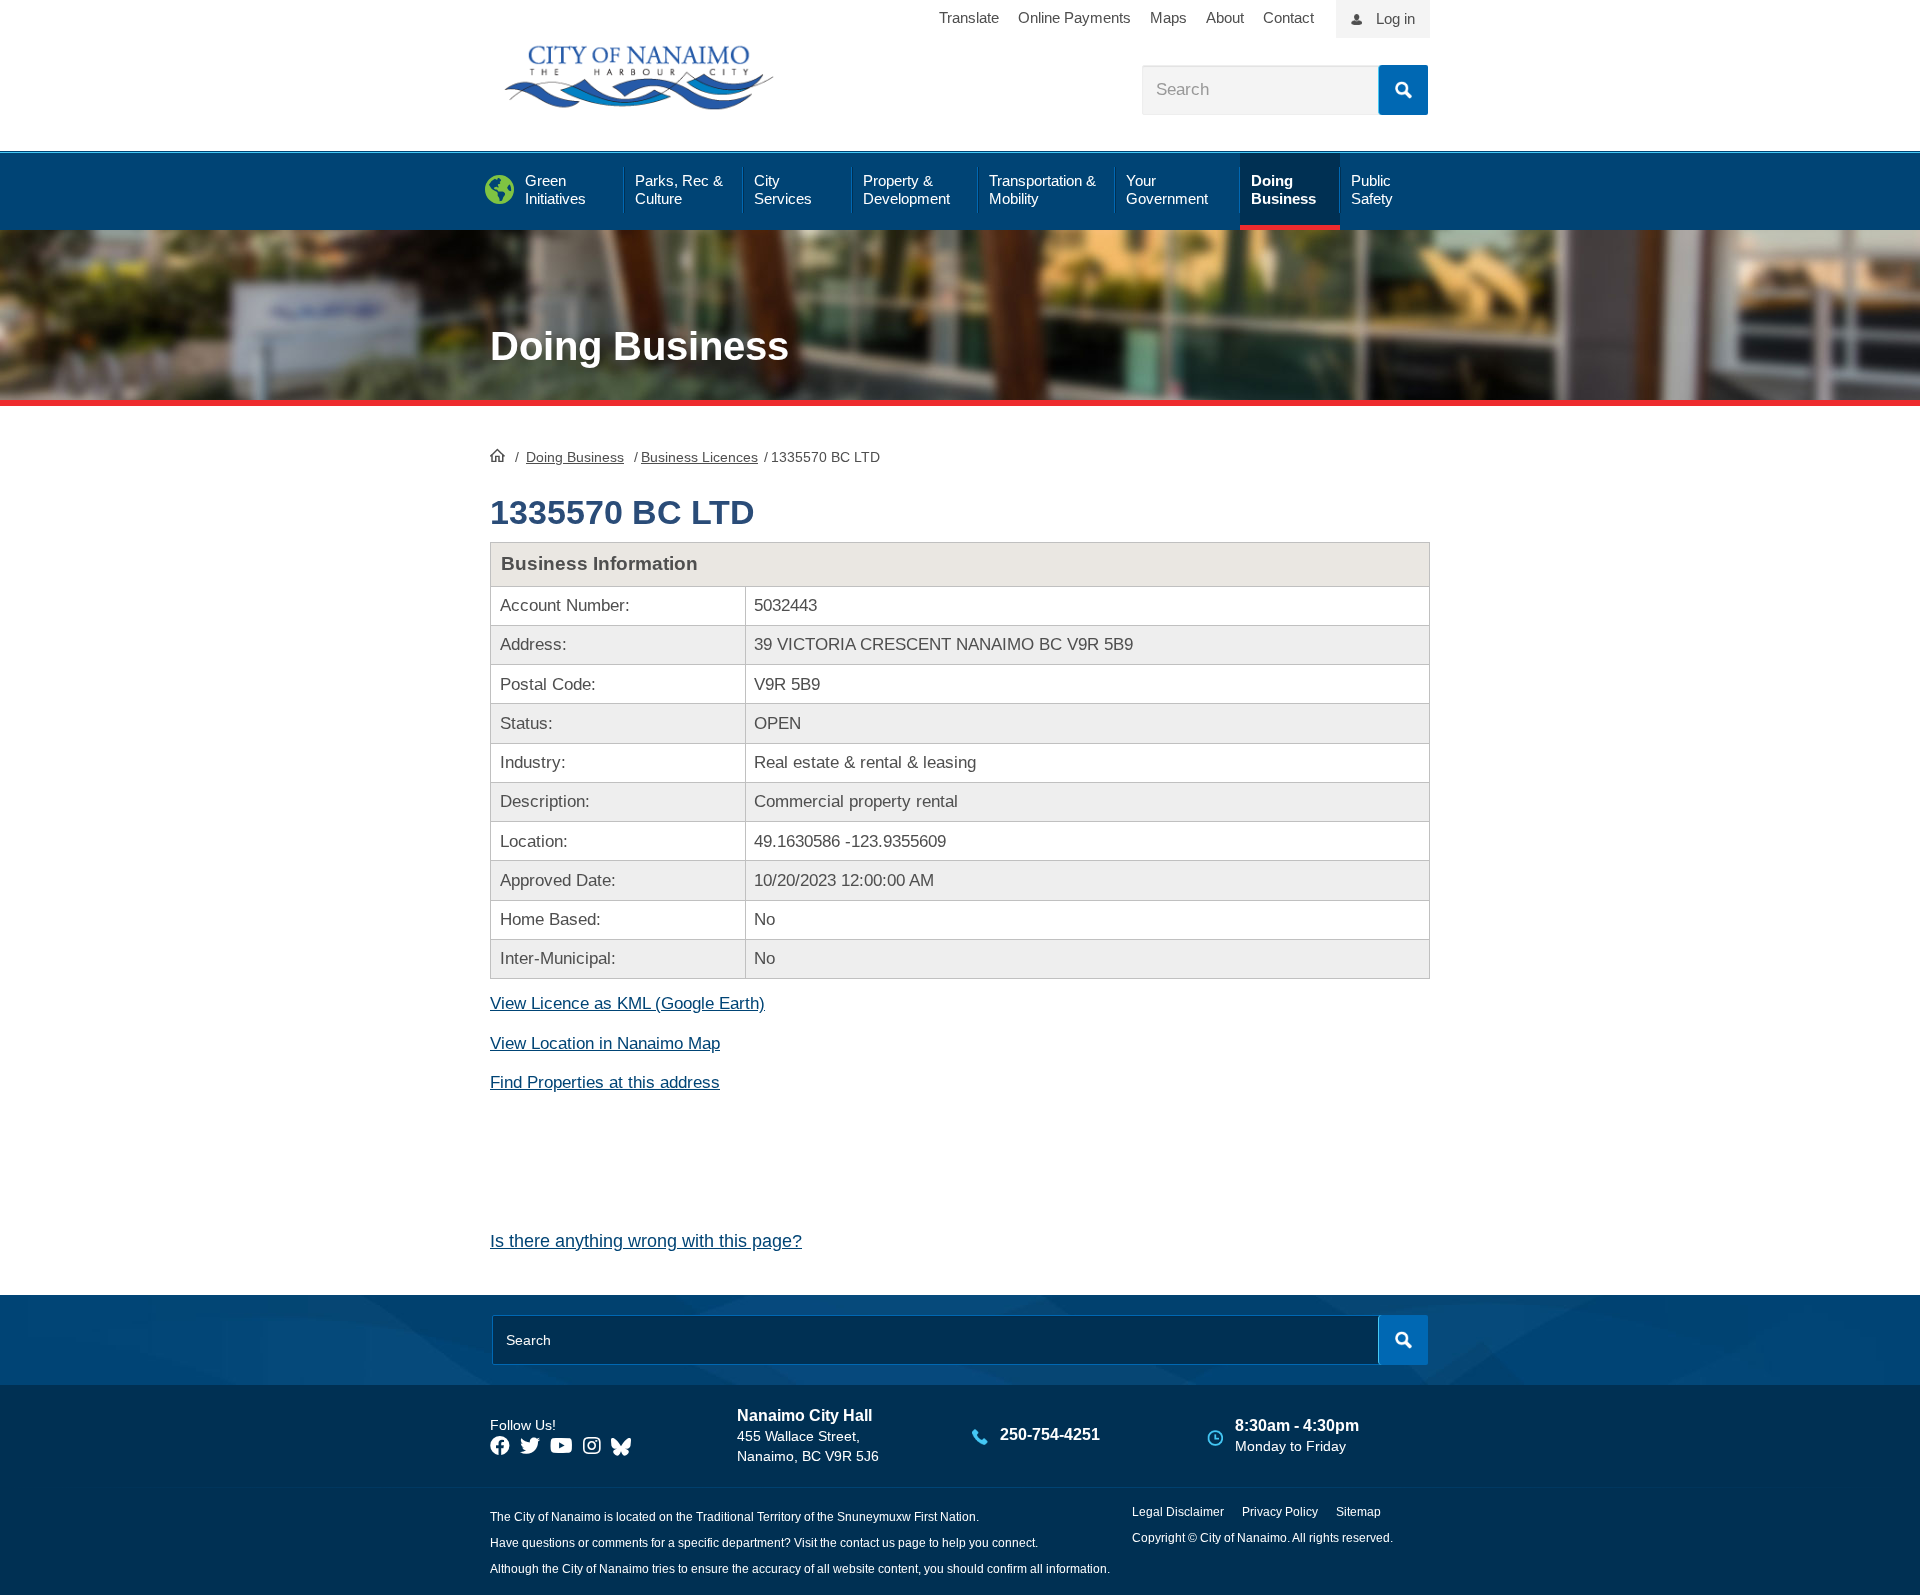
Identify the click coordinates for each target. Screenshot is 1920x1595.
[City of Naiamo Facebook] (500, 1446)
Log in (1395, 18)
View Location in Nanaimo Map (605, 1043)
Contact (1288, 17)
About (1225, 17)
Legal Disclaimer (1178, 1512)
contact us (867, 1543)
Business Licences (699, 457)
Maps (1168, 17)
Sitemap (1358, 1512)
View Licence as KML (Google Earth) (627, 1003)
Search (1403, 90)
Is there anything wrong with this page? (646, 1241)
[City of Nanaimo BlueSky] (626, 1446)
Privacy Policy (1280, 1512)
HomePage (497, 455)
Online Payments (1074, 17)
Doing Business (575, 457)
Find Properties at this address (605, 1082)
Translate (969, 17)
